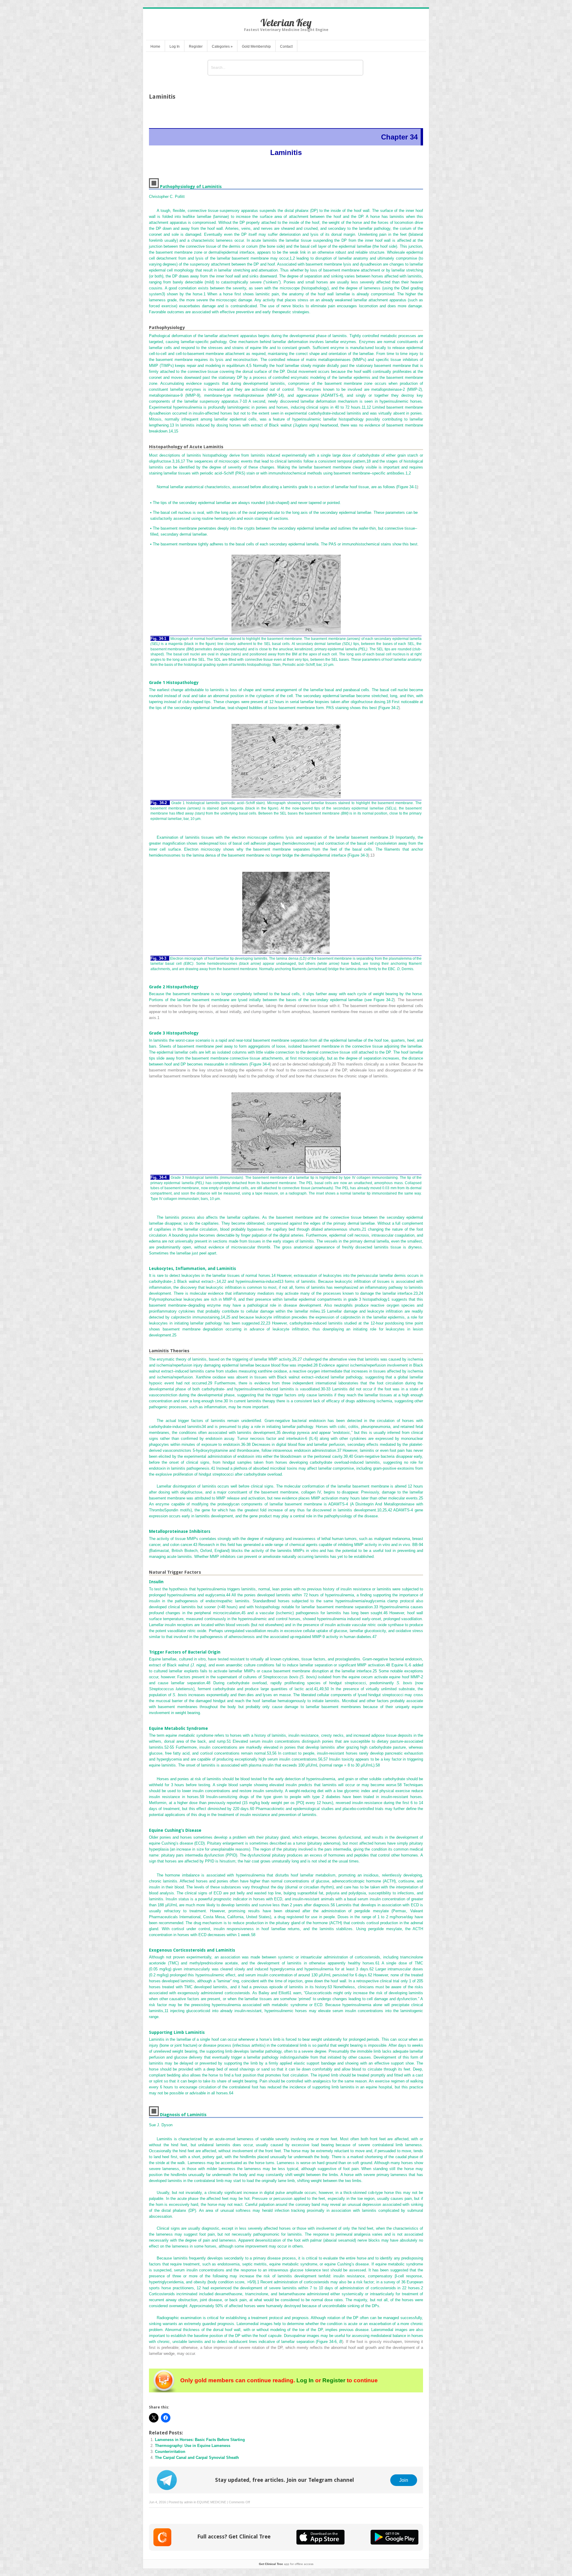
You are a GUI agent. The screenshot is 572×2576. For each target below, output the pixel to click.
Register (196, 46)
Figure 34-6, (329, 2342)
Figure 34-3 (358, 855)
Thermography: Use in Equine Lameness (193, 2446)
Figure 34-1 (407, 487)
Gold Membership (256, 46)
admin (188, 2502)
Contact (286, 46)
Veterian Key (286, 23)
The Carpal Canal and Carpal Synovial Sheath (197, 2458)
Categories (222, 46)
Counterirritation (170, 2452)
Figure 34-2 (389, 708)
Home (155, 46)
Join (404, 2480)
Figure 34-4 (260, 1064)
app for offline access (286, 2564)
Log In (175, 46)
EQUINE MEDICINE (212, 2502)
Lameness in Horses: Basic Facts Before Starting (200, 2440)
